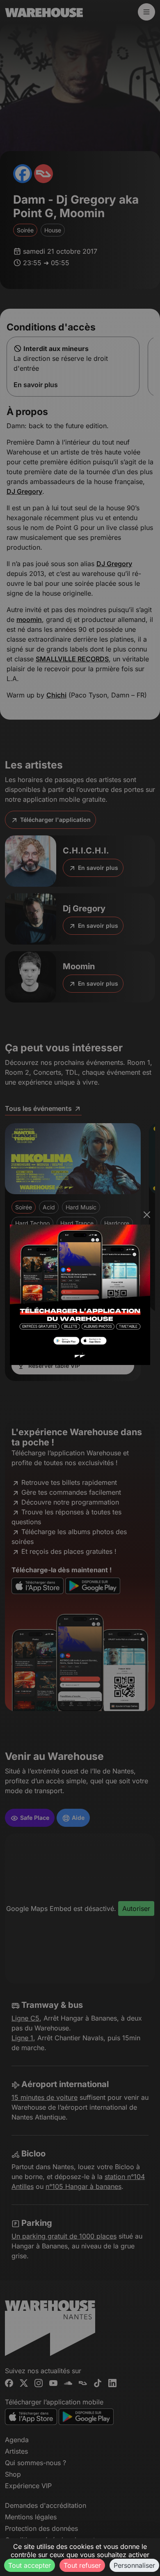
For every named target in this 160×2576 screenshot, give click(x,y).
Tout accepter (30, 2565)
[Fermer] (147, 1215)
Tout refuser (82, 2565)
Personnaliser (134, 2565)
